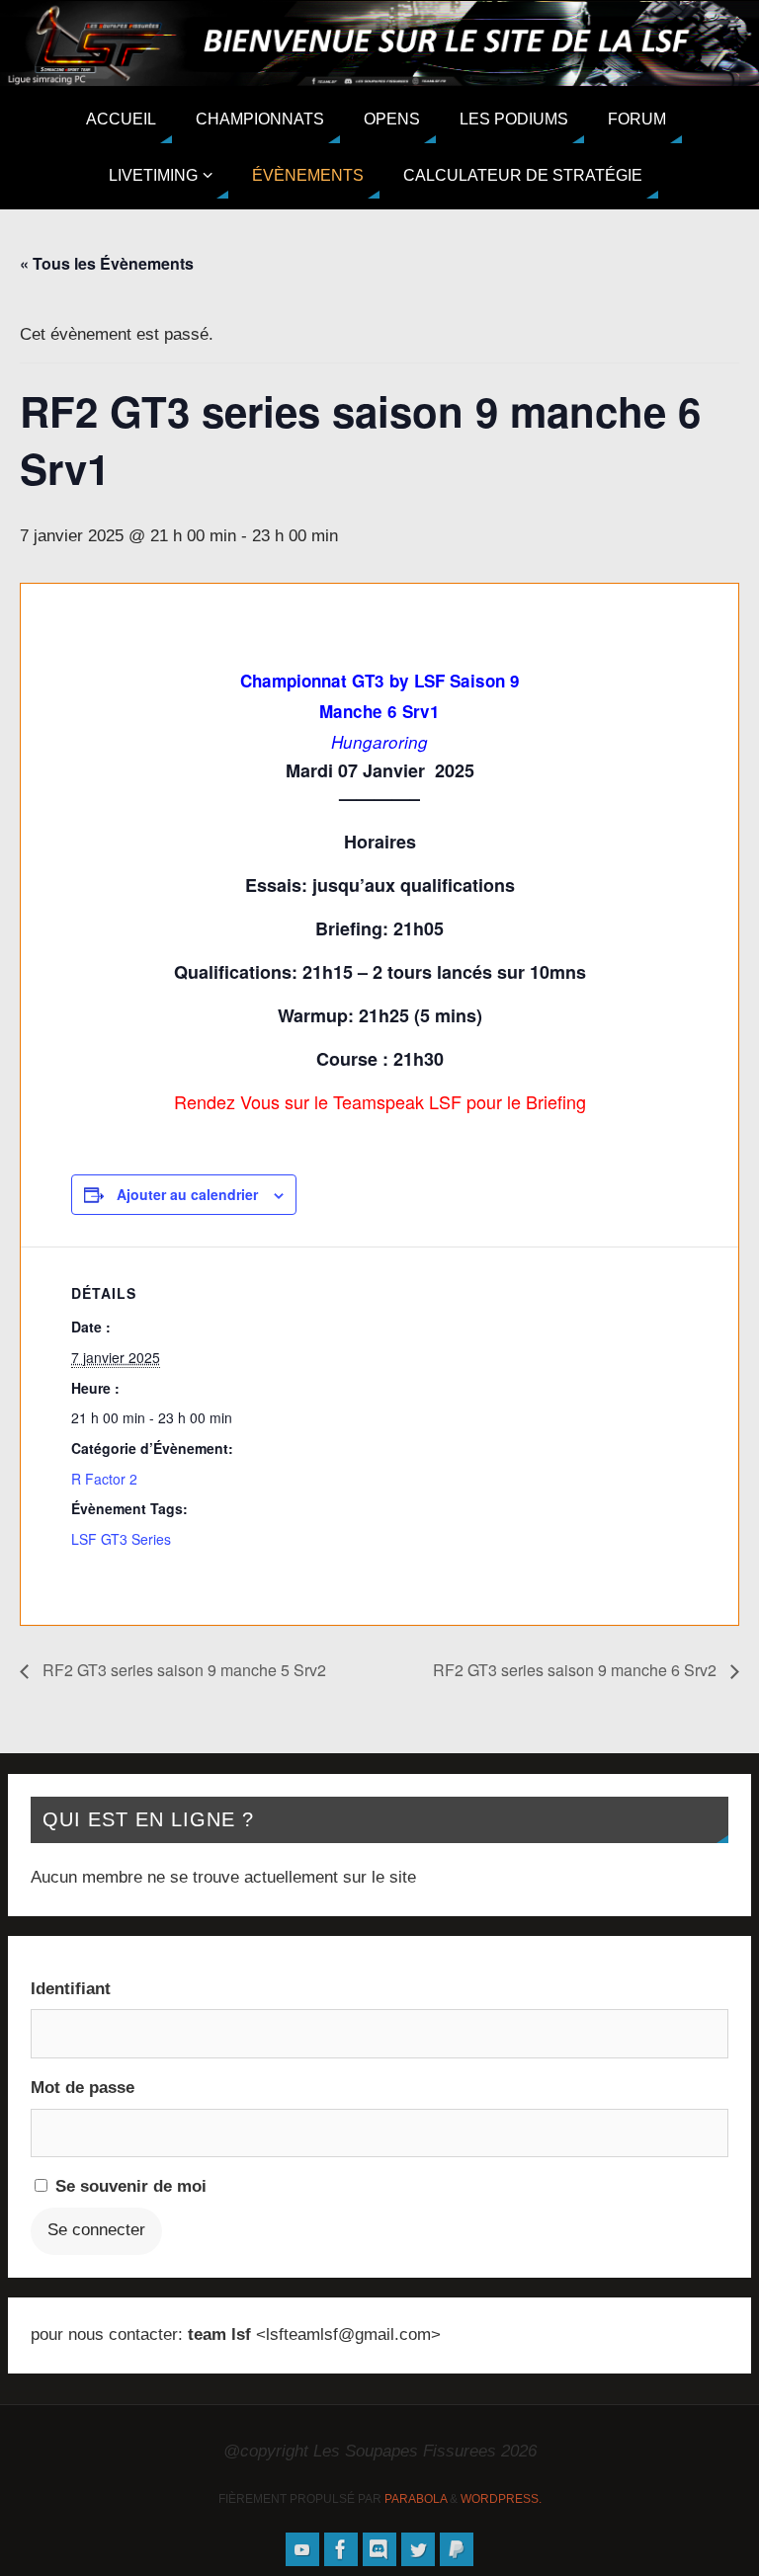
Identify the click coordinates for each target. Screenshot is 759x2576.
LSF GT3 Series (121, 1539)
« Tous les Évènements (107, 263)
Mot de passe (83, 2088)
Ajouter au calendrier (187, 1194)
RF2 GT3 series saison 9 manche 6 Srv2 (577, 1670)
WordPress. (501, 2499)
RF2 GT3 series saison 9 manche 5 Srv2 (182, 1670)
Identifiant (71, 1989)
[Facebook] (341, 2549)
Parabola (416, 2499)
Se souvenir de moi (128, 2186)
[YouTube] (302, 2549)
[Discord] (379, 2549)
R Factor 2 (104, 1479)
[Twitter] (418, 2549)
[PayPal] (457, 2549)
